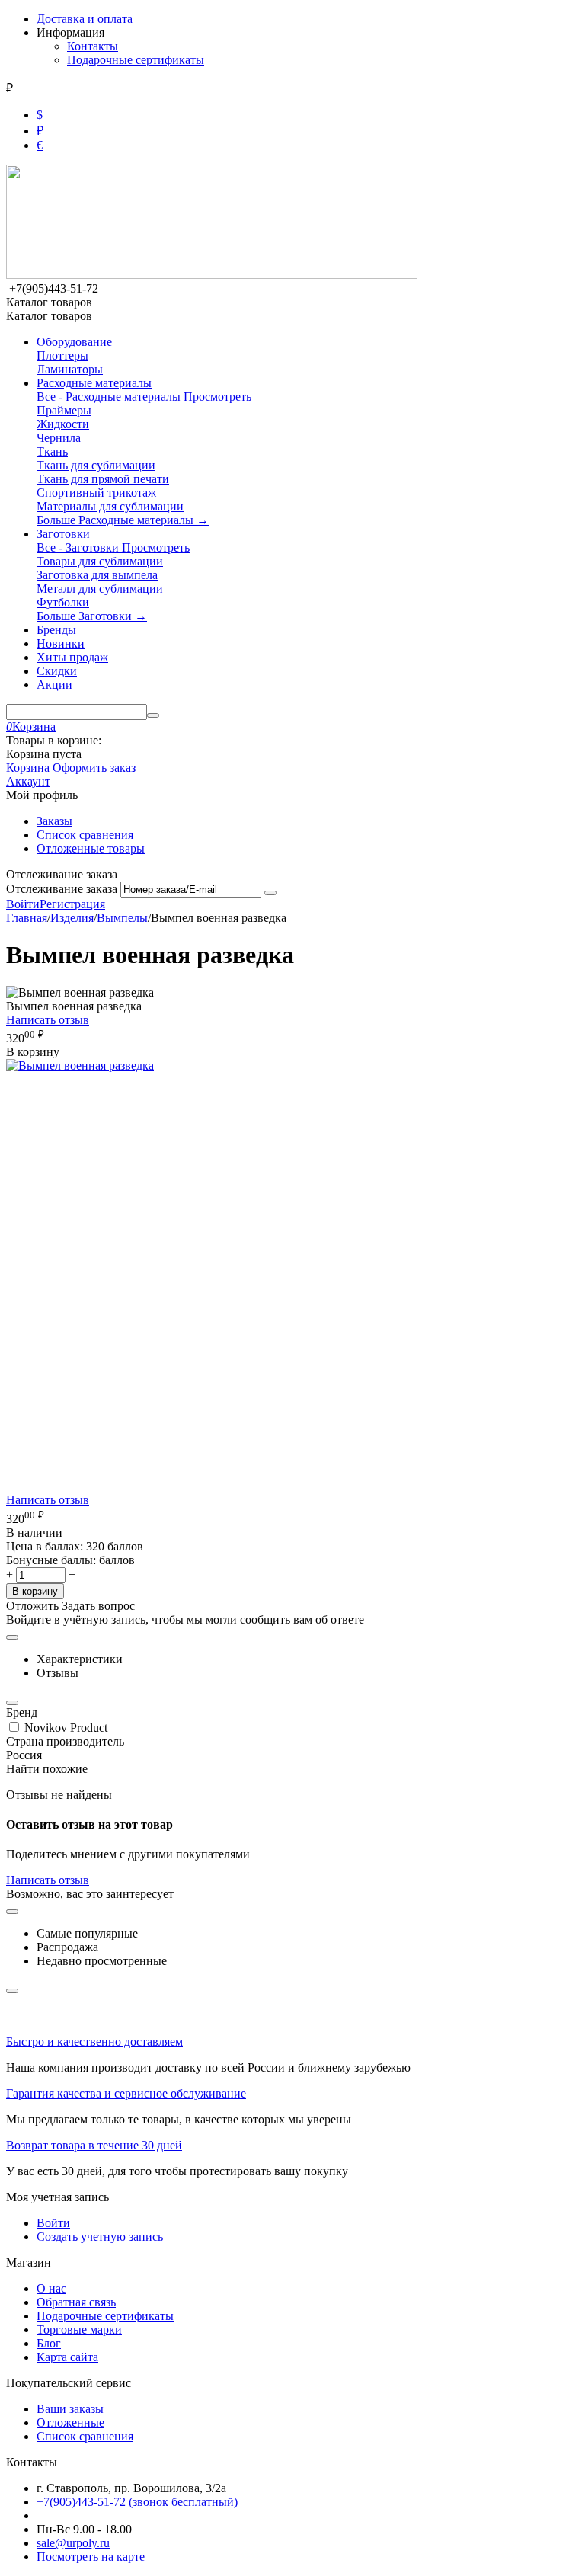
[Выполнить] (270, 893)
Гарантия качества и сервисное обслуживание (126, 2093)
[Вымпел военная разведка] (80, 1066)
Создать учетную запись (100, 2237)
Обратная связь (76, 2302)
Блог (49, 2343)
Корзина (28, 768)
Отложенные (70, 2422)
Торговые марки (79, 2330)
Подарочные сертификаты (136, 60)
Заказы (54, 821)
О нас (51, 2288)
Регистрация (72, 904)
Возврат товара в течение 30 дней (94, 2145)
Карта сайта (67, 2357)
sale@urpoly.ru (73, 2543)
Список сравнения (85, 835)
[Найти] (153, 715)
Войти (23, 904)
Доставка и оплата (85, 19)
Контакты (93, 46)
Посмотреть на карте (91, 2557)
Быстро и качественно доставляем (94, 2042)
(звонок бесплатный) (137, 2502)
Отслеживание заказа (62, 889)
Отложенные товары (91, 848)
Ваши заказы (70, 2409)
